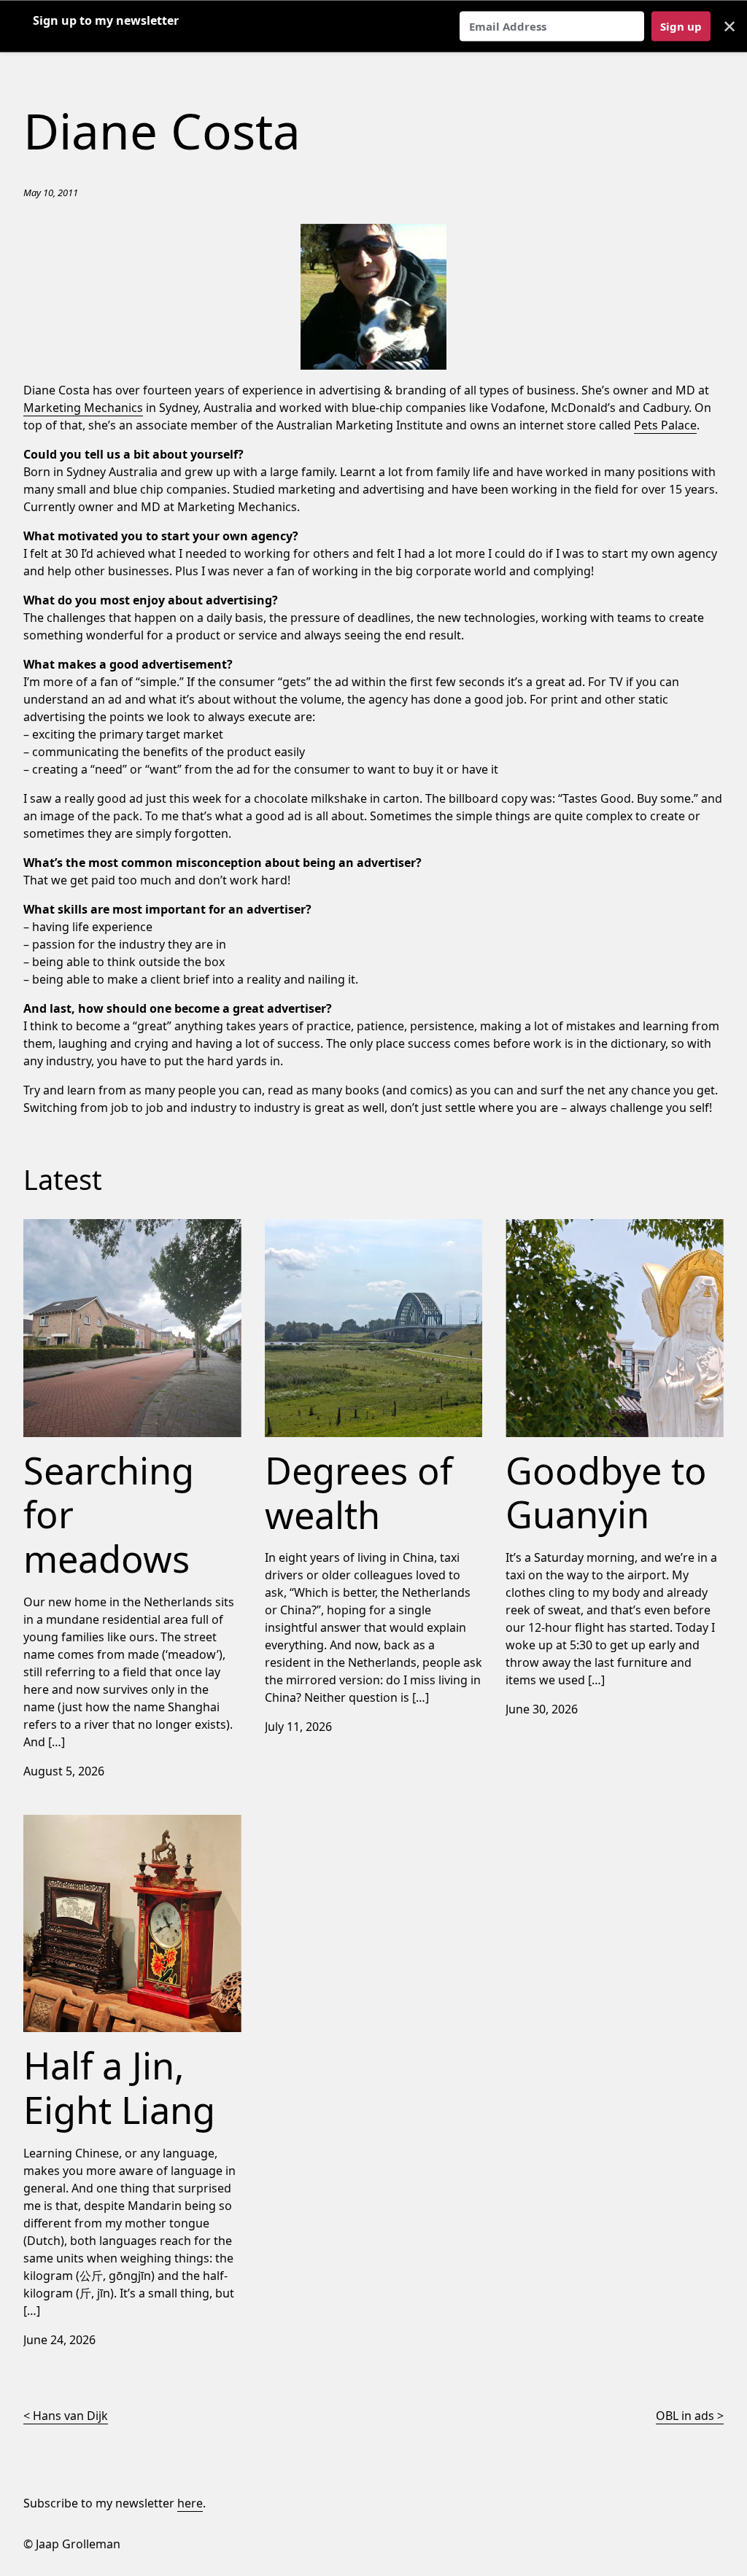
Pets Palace (665, 425)
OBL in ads (685, 2416)
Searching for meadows (89, 1228)
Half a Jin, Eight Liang (81, 1824)
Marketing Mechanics (83, 408)
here (190, 2503)
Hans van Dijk (70, 2416)
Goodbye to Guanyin (562, 1228)
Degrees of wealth (316, 1228)
